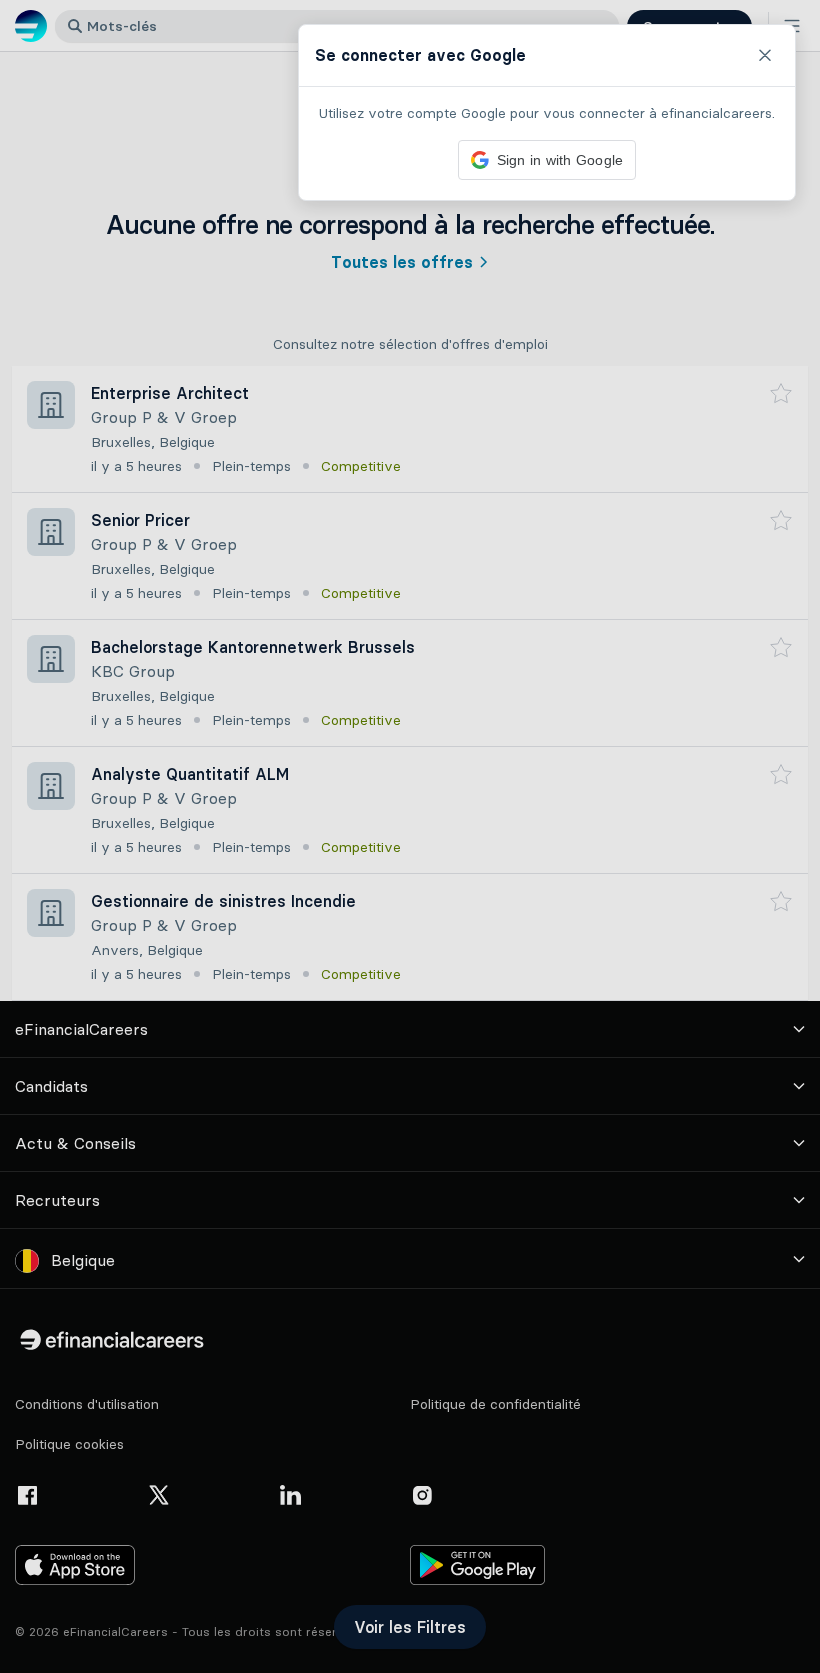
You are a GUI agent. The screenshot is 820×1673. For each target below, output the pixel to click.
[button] (410, 836)
